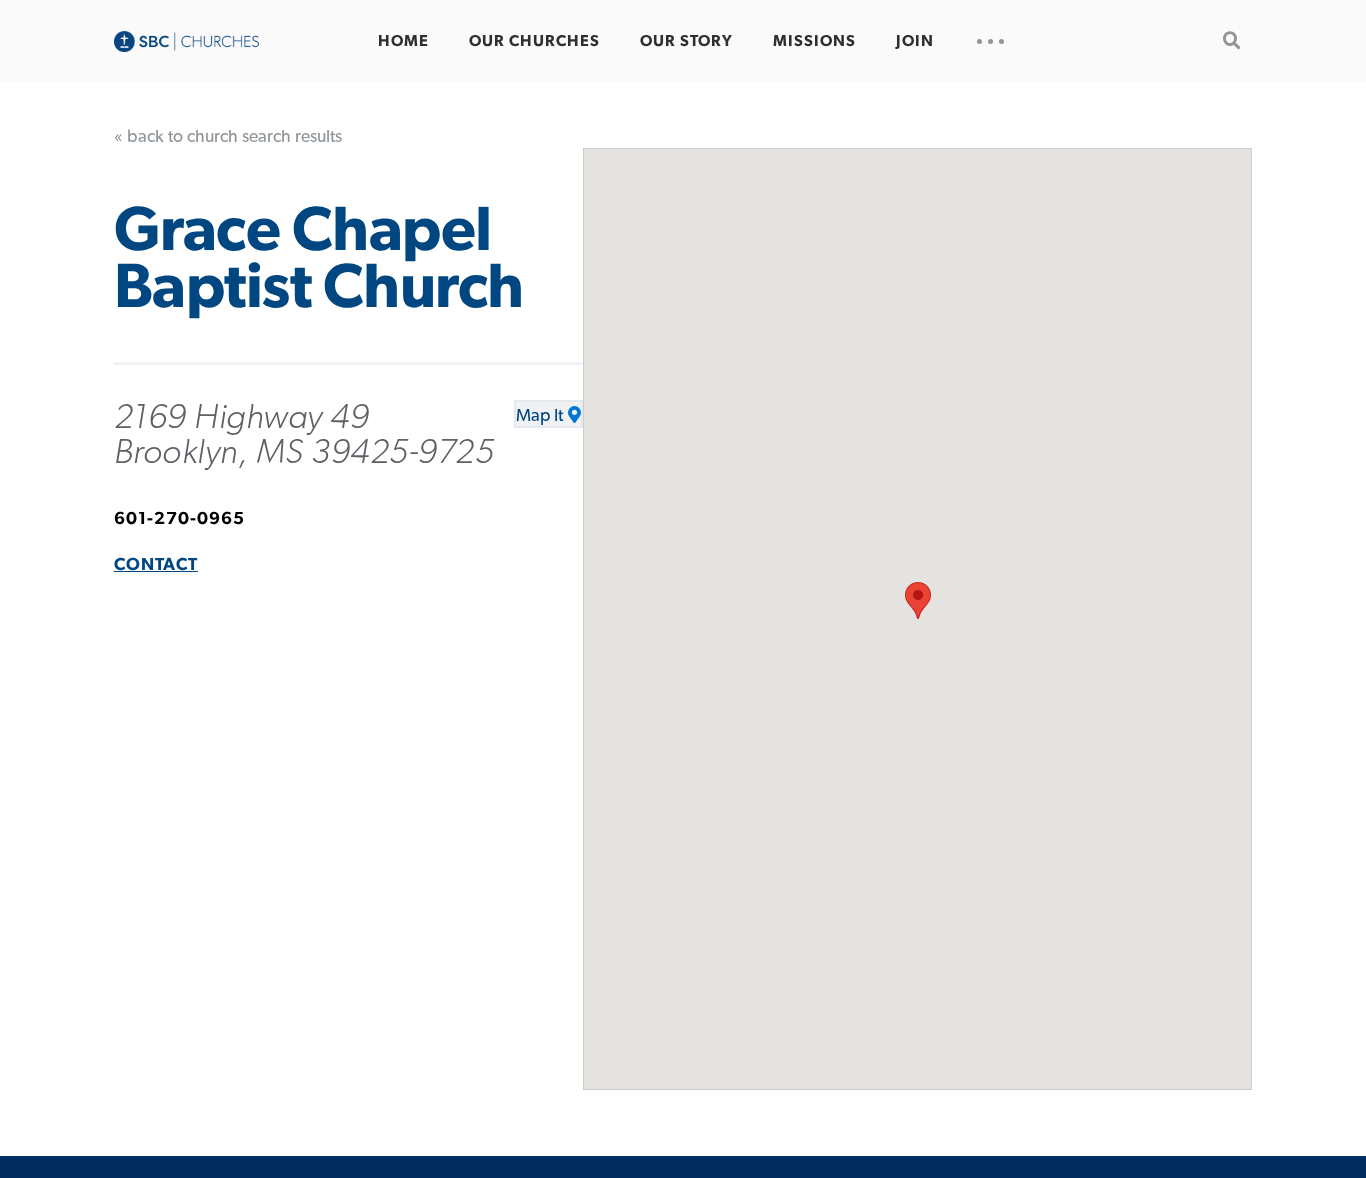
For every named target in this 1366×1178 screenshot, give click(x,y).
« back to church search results (228, 137)
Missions (814, 41)
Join (915, 41)
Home (403, 41)
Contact (156, 565)
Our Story (686, 41)
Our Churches (534, 41)
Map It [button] (539, 416)
